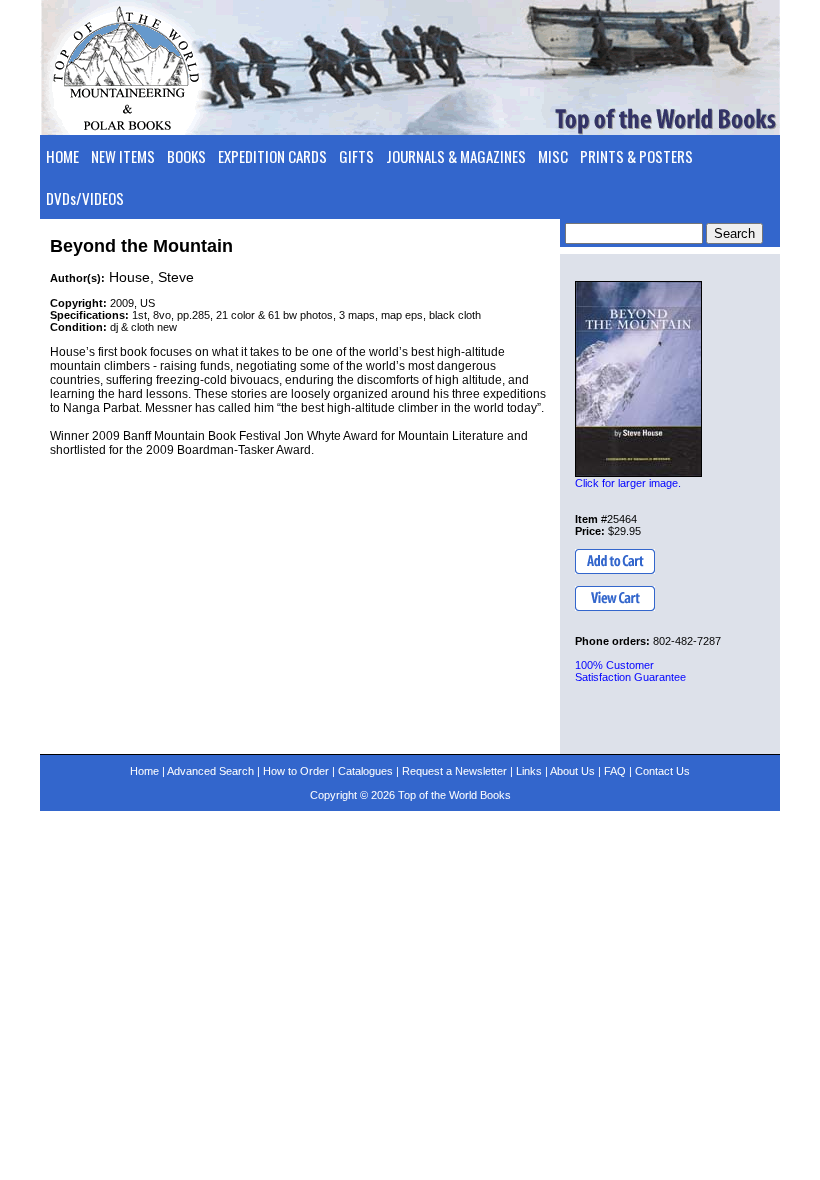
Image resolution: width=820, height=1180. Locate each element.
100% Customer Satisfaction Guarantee (630, 671)
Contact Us (662, 771)
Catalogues (365, 771)
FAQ (615, 771)
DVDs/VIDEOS (85, 198)
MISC (553, 156)
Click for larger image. (628, 483)
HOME (62, 156)
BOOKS (186, 156)
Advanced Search (210, 771)
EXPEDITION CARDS (272, 156)
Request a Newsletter (454, 771)
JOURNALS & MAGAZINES (456, 156)
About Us (572, 771)
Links (529, 771)
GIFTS (356, 156)
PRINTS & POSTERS (636, 156)
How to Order (296, 771)
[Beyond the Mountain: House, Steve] (638, 379)
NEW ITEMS (123, 156)
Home (144, 771)
